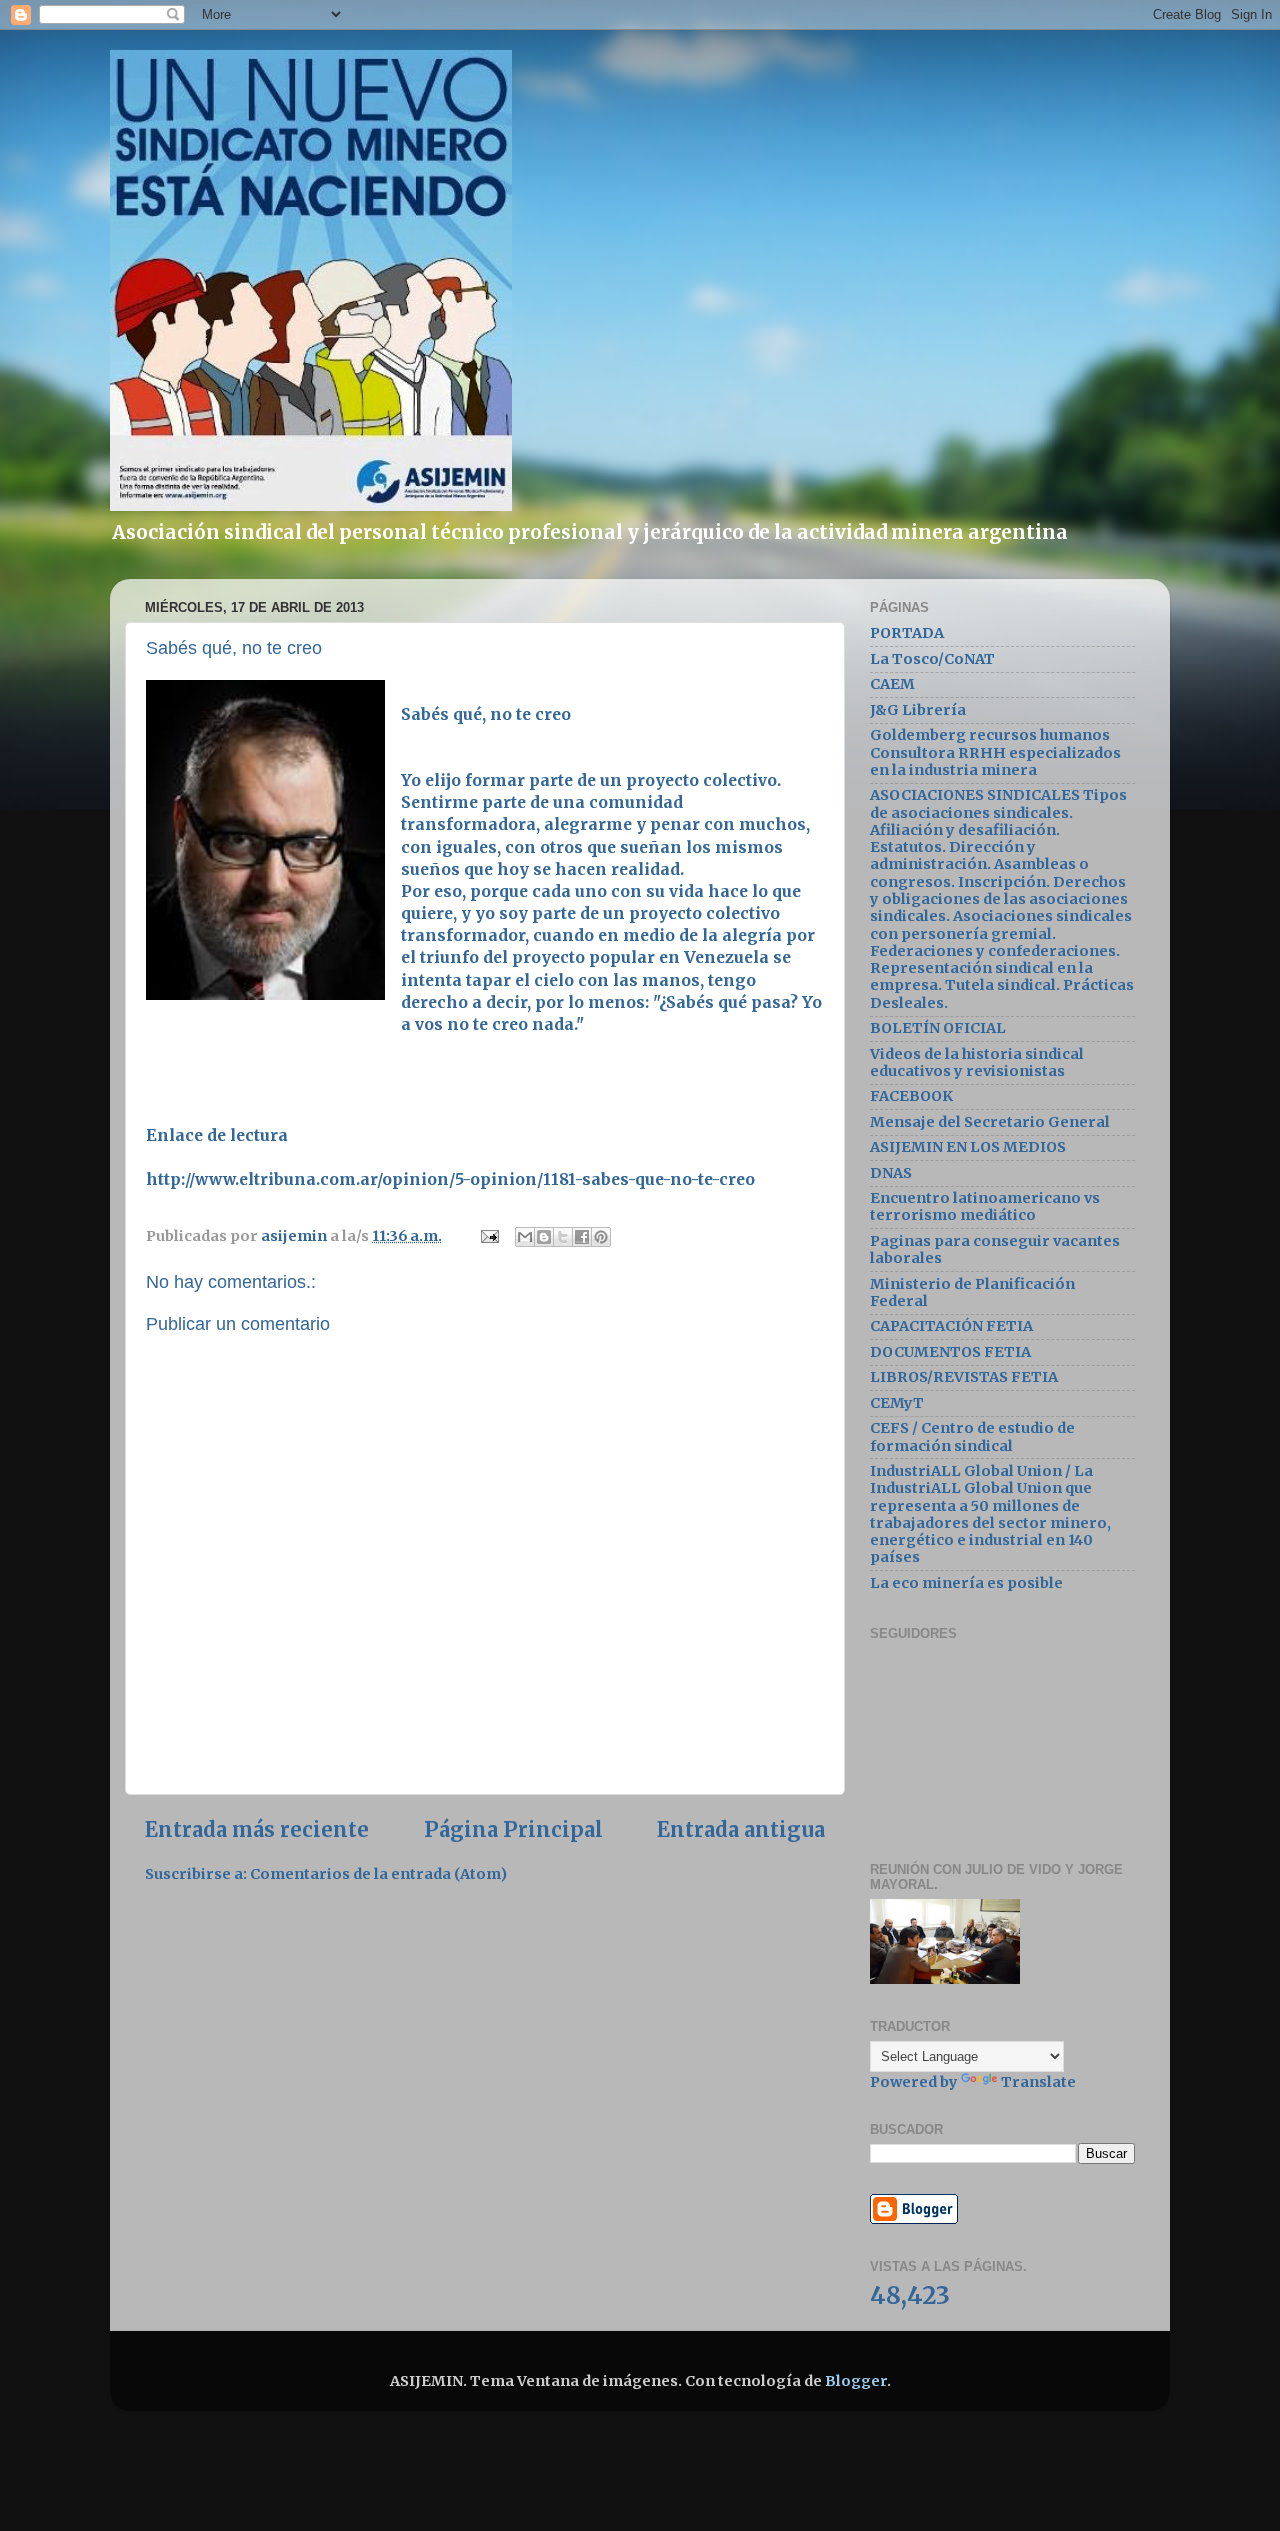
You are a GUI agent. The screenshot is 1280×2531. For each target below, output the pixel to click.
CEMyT (897, 1403)
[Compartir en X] (563, 1237)
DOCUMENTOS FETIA (950, 1352)
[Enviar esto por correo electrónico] (525, 1237)
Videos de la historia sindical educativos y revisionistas (977, 1062)
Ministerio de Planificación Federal (972, 1292)
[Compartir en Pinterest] (601, 1237)
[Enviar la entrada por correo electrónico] (488, 1236)
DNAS (891, 1173)
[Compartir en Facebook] (582, 1237)
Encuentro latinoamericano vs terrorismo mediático (985, 1206)
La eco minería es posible (966, 1583)
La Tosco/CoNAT (932, 659)
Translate (1038, 2082)
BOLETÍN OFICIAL (938, 1028)
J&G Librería (918, 710)
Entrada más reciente (257, 1830)
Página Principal (513, 1830)
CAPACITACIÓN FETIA (951, 1326)
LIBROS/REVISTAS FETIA (964, 1377)
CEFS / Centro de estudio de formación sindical (972, 1436)
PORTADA (907, 633)
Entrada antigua (741, 1830)
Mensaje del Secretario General (990, 1122)
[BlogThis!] (544, 1237)
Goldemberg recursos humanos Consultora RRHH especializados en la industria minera (995, 752)
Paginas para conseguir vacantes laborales (995, 1249)
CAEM (892, 684)
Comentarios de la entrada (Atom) (378, 1874)
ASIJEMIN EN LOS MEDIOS (968, 1147)
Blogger (856, 2381)
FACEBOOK (911, 1096)
